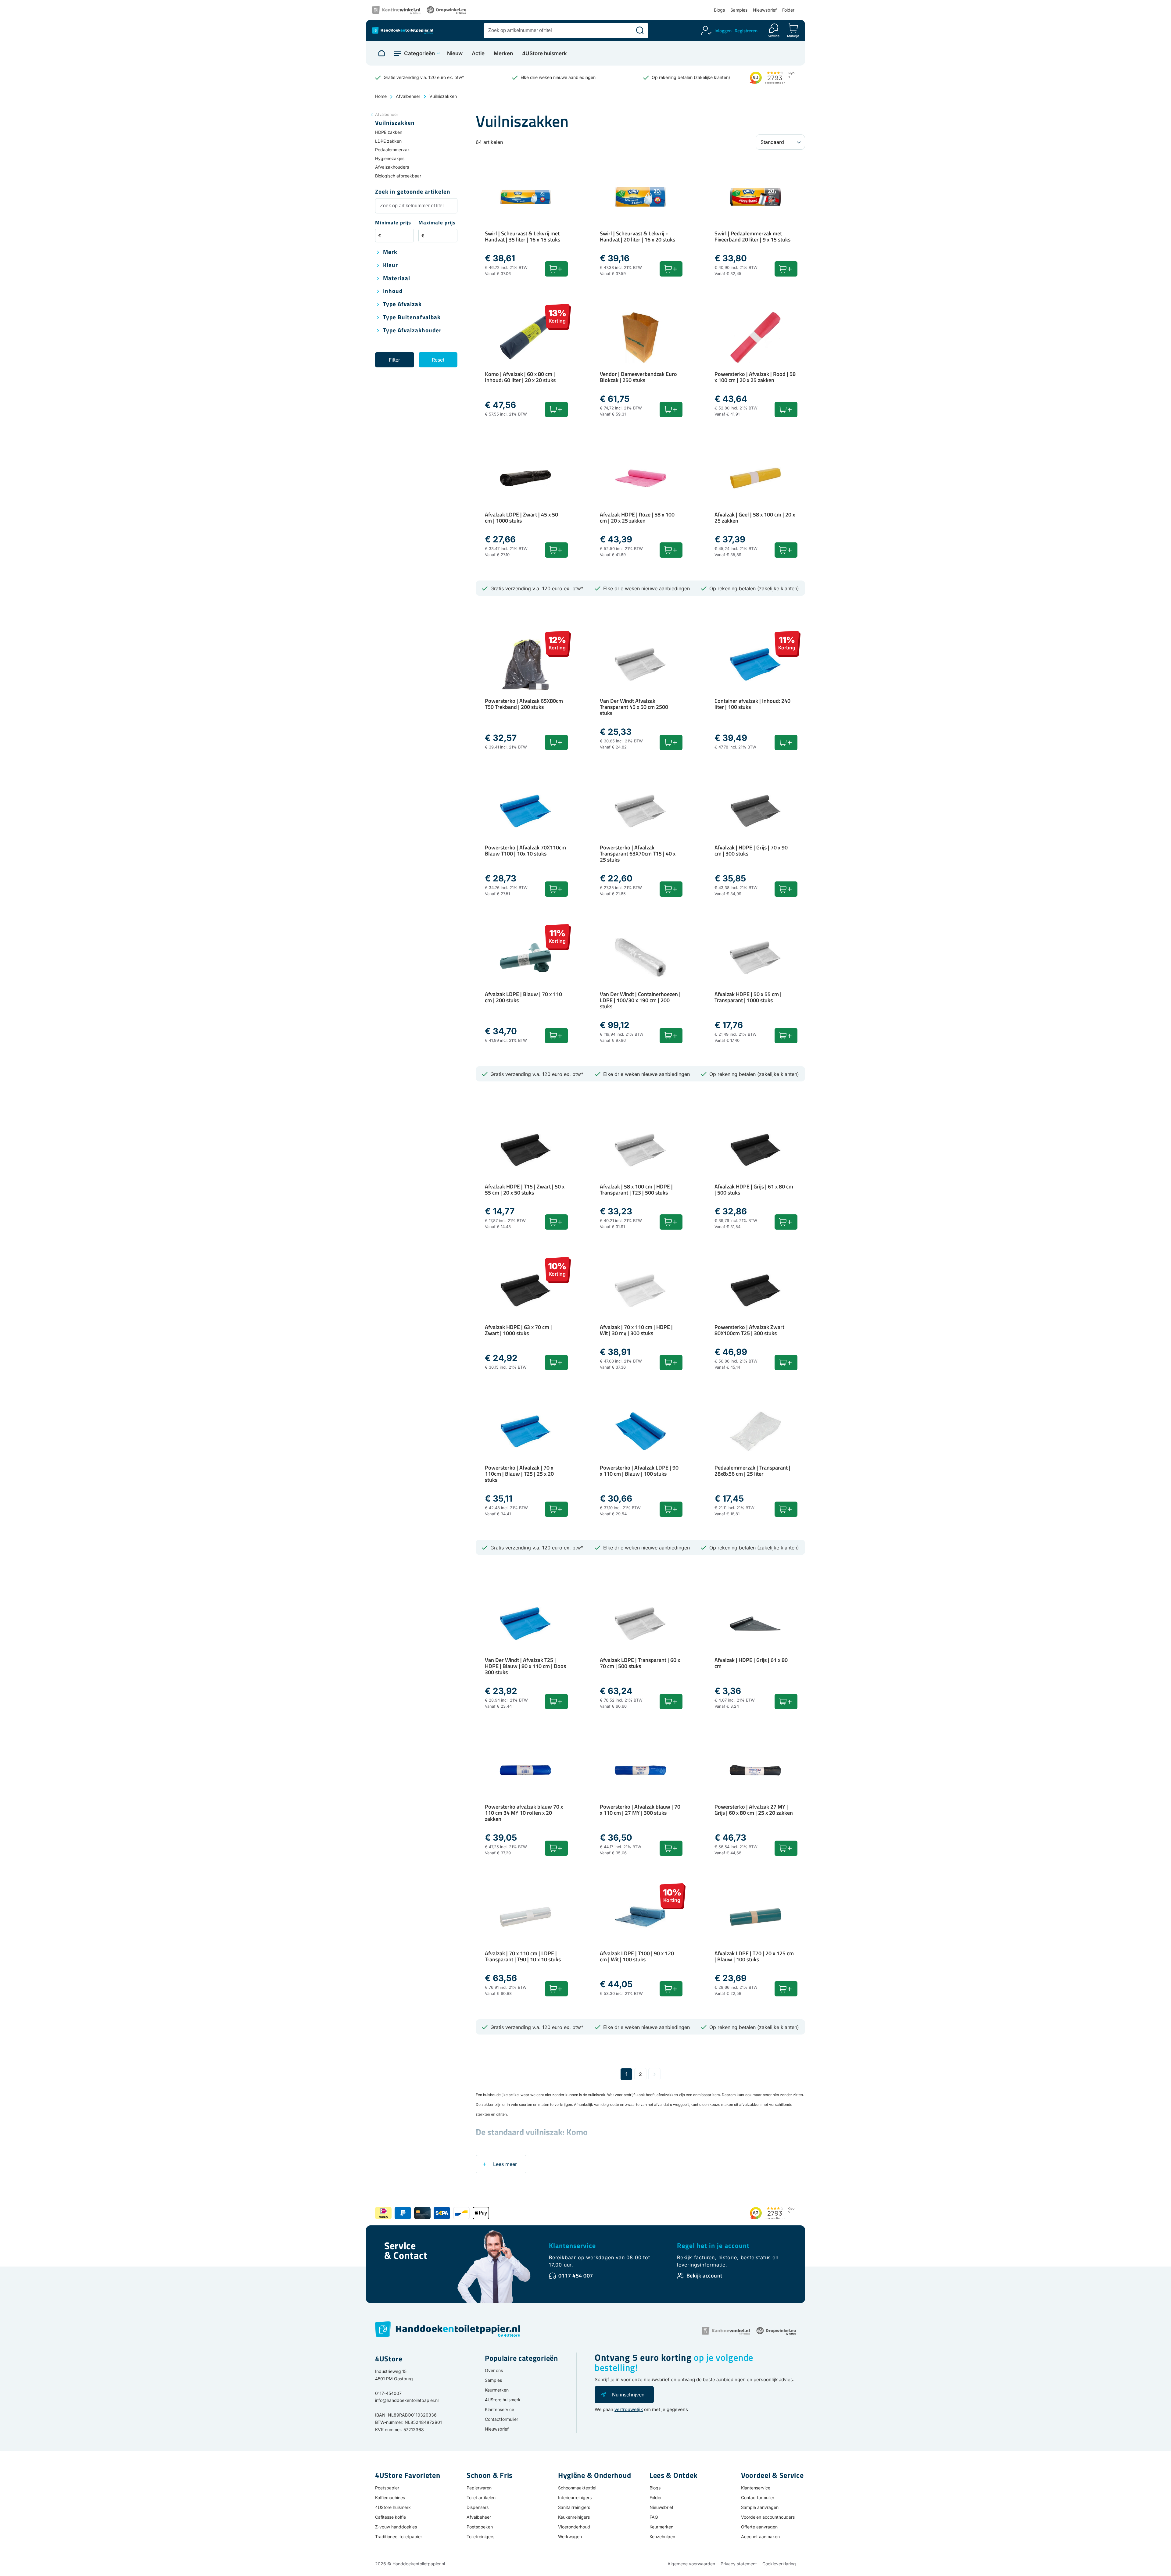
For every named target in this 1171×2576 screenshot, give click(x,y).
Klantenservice (572, 2246)
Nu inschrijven (628, 2395)
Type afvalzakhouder (412, 331)
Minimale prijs (393, 223)
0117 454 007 (576, 2276)
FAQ (654, 2517)
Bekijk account (704, 2276)
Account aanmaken (760, 2537)
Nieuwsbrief (765, 10)
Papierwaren (479, 2488)
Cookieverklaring (779, 2564)
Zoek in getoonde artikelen (413, 192)
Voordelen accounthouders (768, 2517)
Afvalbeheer (408, 96)
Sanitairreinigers (574, 2507)
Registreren (746, 31)
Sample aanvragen (760, 2507)
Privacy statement (739, 2564)
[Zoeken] (640, 30)
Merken (503, 54)
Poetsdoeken (480, 2527)
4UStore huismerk (544, 54)
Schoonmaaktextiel (577, 2488)
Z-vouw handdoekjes (396, 2527)
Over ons (494, 2370)
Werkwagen (570, 2537)
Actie (478, 54)
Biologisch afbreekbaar (398, 176)
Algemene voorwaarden (691, 2564)
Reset (438, 360)
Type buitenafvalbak (412, 318)
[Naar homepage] (381, 53)
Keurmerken (497, 2390)
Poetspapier (387, 2488)
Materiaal (397, 279)
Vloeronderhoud (574, 2527)
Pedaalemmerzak (392, 150)
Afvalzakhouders (392, 167)
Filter (394, 360)
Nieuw (455, 54)
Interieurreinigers (575, 2497)
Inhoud (393, 291)
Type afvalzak (402, 304)
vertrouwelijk (629, 2409)
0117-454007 (388, 2393)
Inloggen (723, 31)
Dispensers (478, 2507)
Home (381, 96)
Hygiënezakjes (390, 158)
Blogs (719, 10)
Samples (739, 10)
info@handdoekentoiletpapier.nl (407, 2400)
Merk (390, 252)
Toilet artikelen (481, 2497)
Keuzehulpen (662, 2537)
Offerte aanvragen (759, 2527)
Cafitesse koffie (390, 2517)
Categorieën (419, 53)
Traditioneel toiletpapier (399, 2537)
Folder (788, 10)
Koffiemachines (390, 2497)
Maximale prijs (437, 223)
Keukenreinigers (574, 2517)
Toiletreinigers (480, 2537)
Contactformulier (501, 2419)
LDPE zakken (388, 141)
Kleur (390, 265)
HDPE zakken (389, 132)
